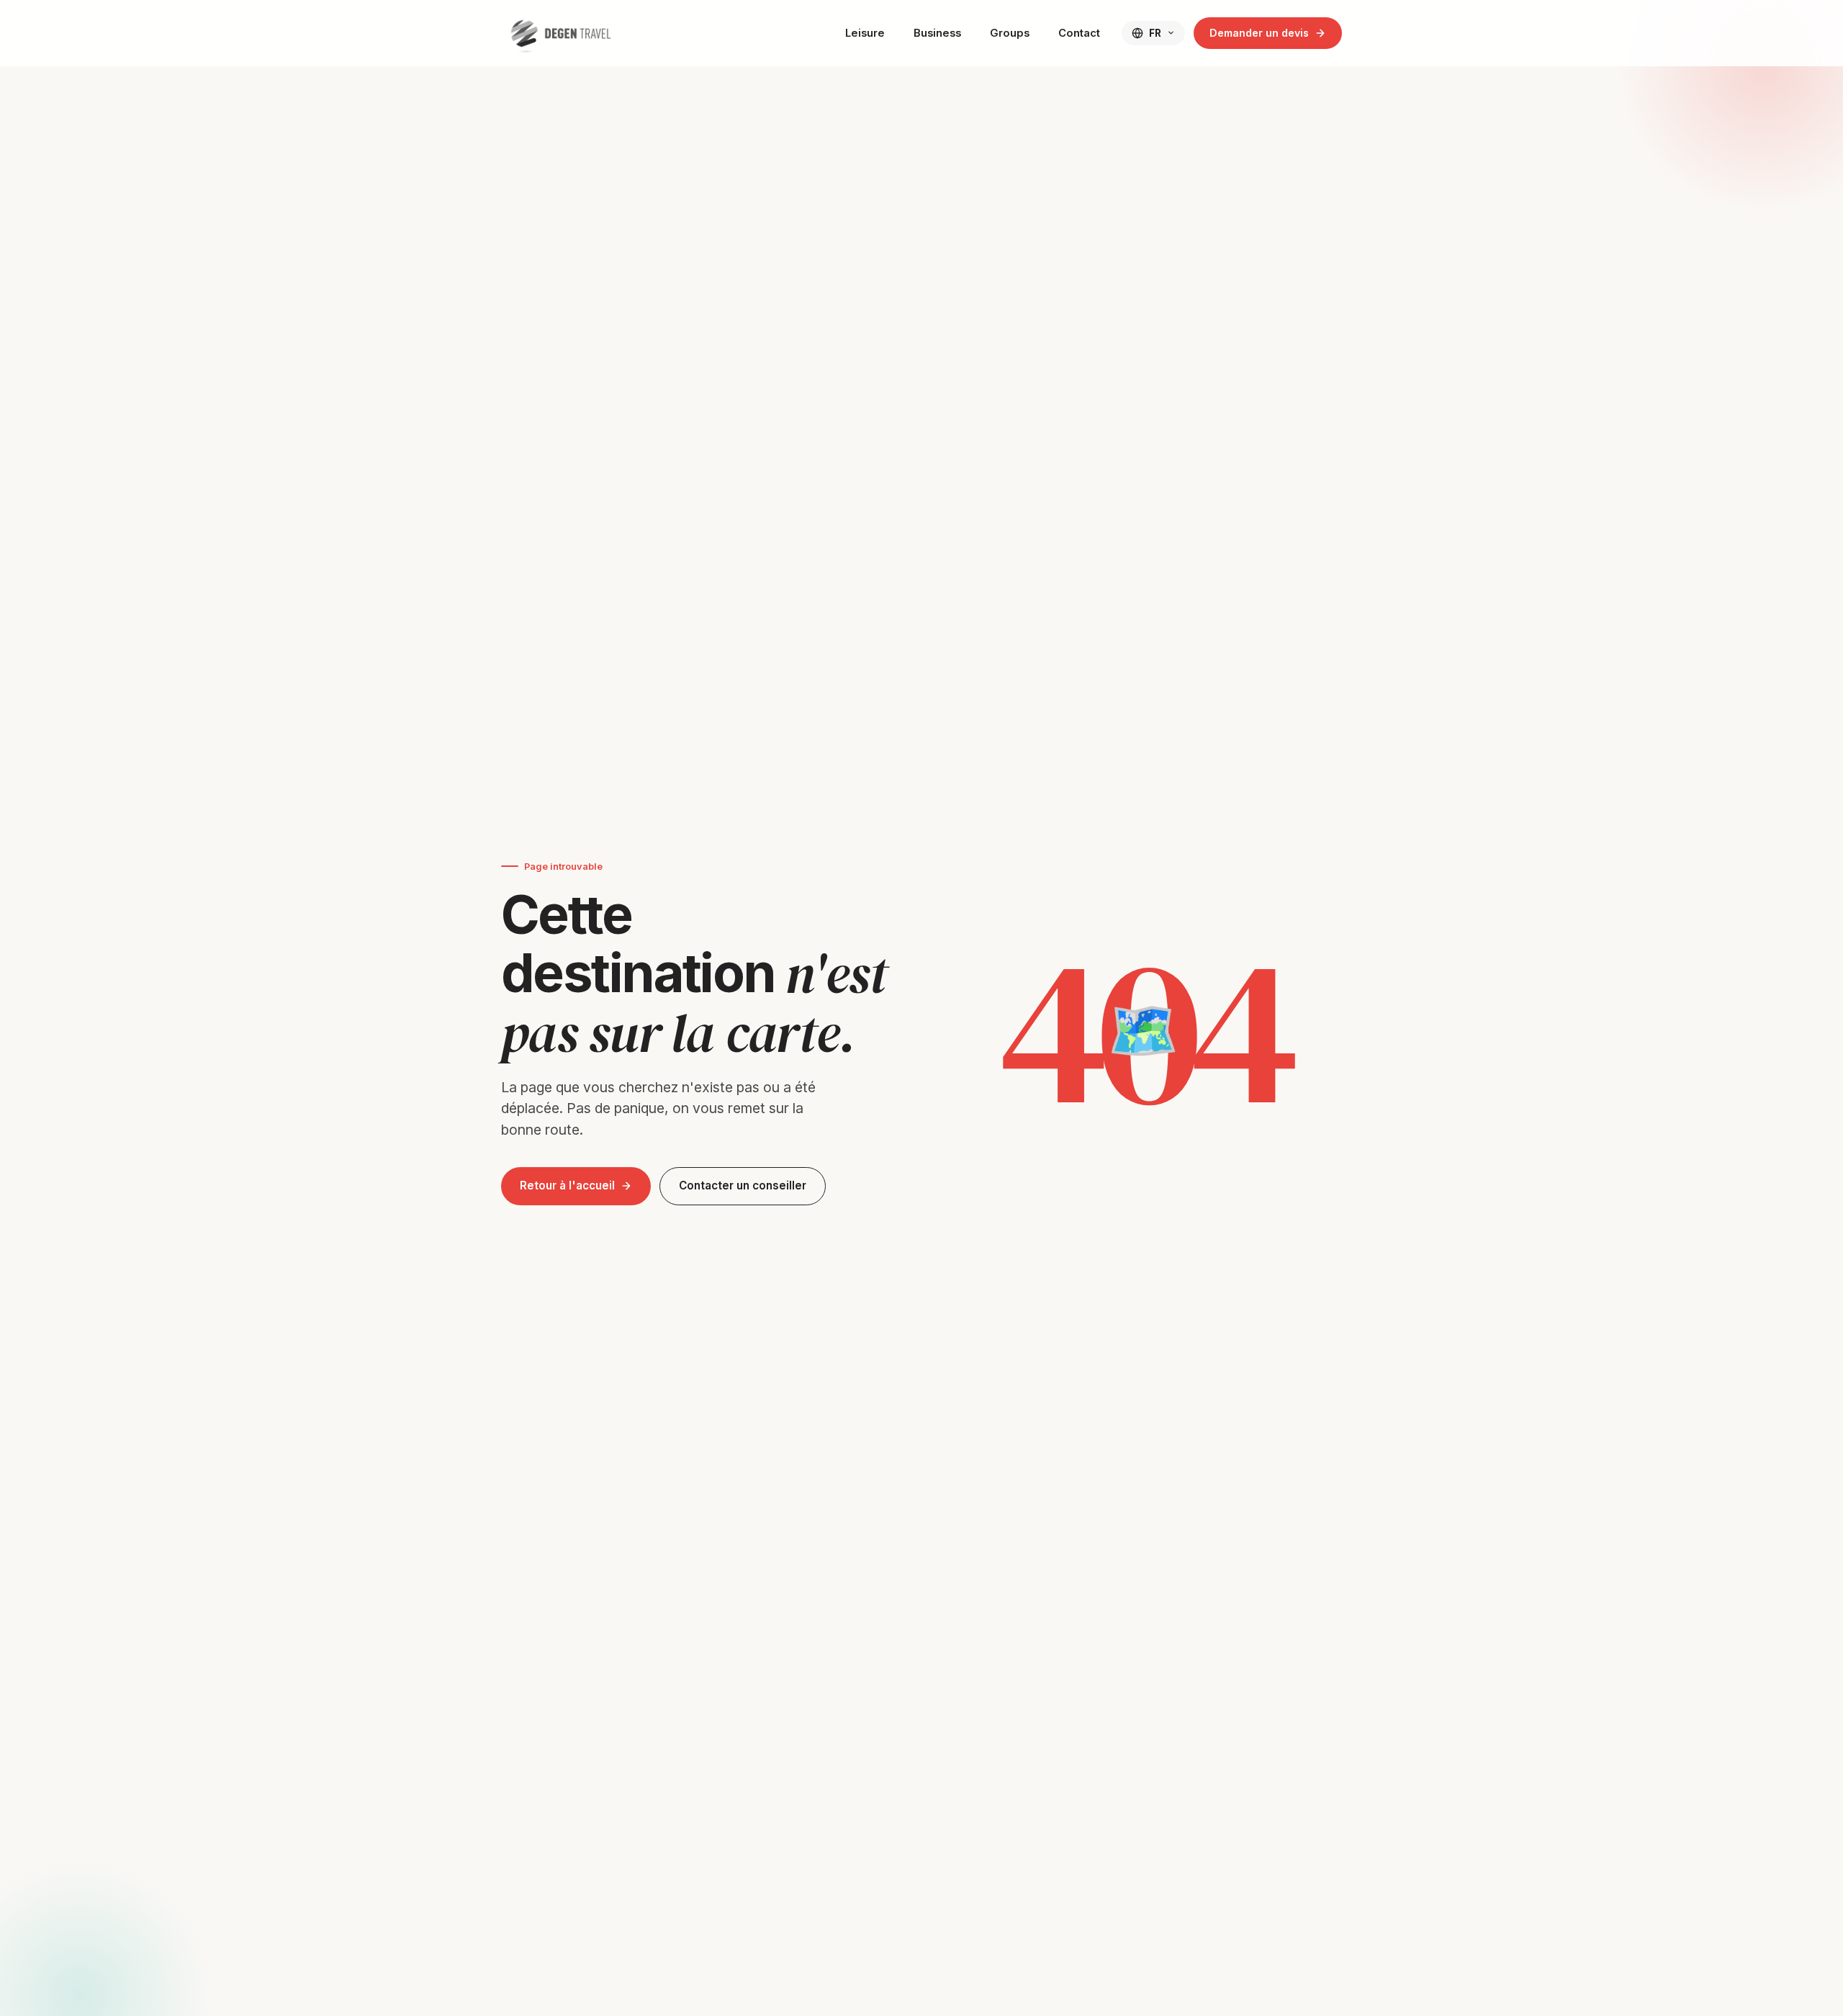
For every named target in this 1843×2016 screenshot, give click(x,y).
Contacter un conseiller (743, 1185)
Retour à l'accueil (567, 1185)
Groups (1010, 33)
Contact (1079, 33)
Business (937, 33)
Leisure (865, 33)
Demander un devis (1259, 33)
